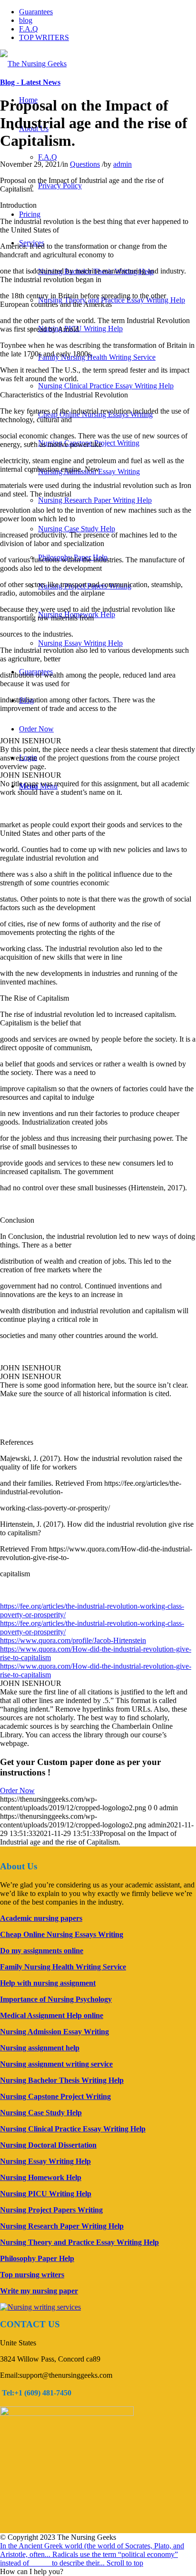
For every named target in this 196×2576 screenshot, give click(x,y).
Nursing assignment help (40, 2048)
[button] (32, 2571)
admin (122, 164)
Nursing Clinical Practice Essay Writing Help (106, 386)
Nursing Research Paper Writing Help (95, 500)
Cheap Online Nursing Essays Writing (62, 1934)
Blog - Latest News (30, 82)
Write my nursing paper (39, 2291)
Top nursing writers (32, 2275)
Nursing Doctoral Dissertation (48, 2145)
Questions (85, 164)
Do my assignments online (42, 1951)
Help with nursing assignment (48, 1983)
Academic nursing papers (41, 1918)
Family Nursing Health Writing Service (97, 357)
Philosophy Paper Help (37, 2258)
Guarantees (36, 12)
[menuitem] (48, 157)
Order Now (17, 1790)
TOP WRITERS (44, 37)
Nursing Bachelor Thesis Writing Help (62, 2080)
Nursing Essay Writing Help (80, 643)
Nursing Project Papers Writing (51, 2210)
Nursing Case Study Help (77, 529)
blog (26, 20)
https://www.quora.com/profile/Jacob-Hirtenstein (73, 1640)
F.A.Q (29, 29)
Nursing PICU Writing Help (80, 329)
